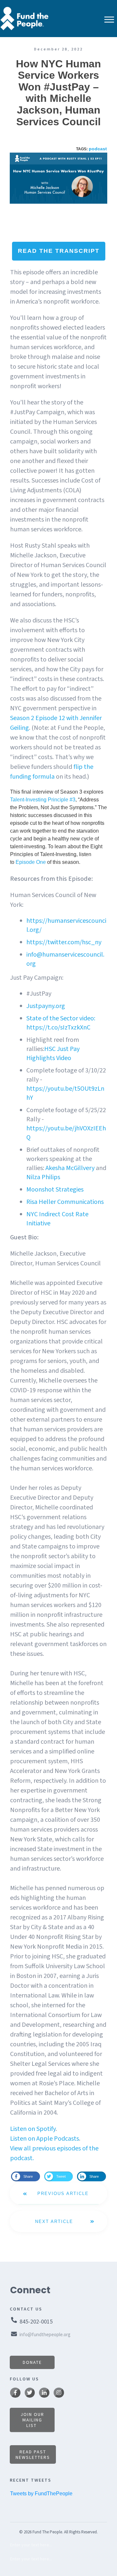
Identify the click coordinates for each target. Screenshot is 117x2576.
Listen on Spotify (33, 2129)
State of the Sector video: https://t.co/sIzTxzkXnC (61, 1023)
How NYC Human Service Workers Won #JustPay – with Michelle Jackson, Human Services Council (58, 93)
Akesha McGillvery (70, 1168)
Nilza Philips (43, 1177)
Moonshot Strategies (55, 1190)
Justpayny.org (46, 1006)
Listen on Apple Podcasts (45, 2139)
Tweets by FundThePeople (41, 2494)
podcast (98, 149)
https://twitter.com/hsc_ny (64, 942)
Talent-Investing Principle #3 (43, 800)
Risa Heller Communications (65, 1202)
